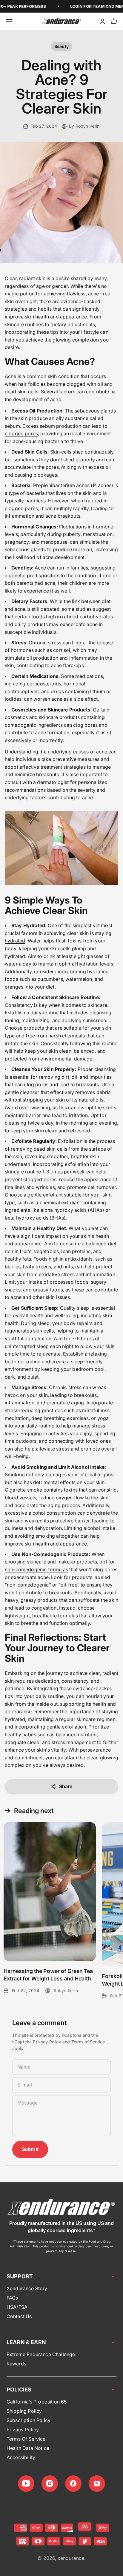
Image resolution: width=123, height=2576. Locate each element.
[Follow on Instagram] (50, 2484)
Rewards (16, 2364)
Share (66, 1786)
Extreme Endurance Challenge (41, 2354)
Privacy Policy (47, 2042)
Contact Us (19, 2316)
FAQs (12, 2298)
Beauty (61, 46)
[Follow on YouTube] (26, 2484)
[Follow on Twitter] (97, 2484)
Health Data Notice (28, 2448)
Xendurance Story (27, 2288)
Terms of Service (88, 2042)
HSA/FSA (17, 2307)
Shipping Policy (24, 2411)
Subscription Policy (29, 2420)
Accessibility (21, 2457)
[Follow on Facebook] (73, 2484)
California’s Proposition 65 (37, 2402)
